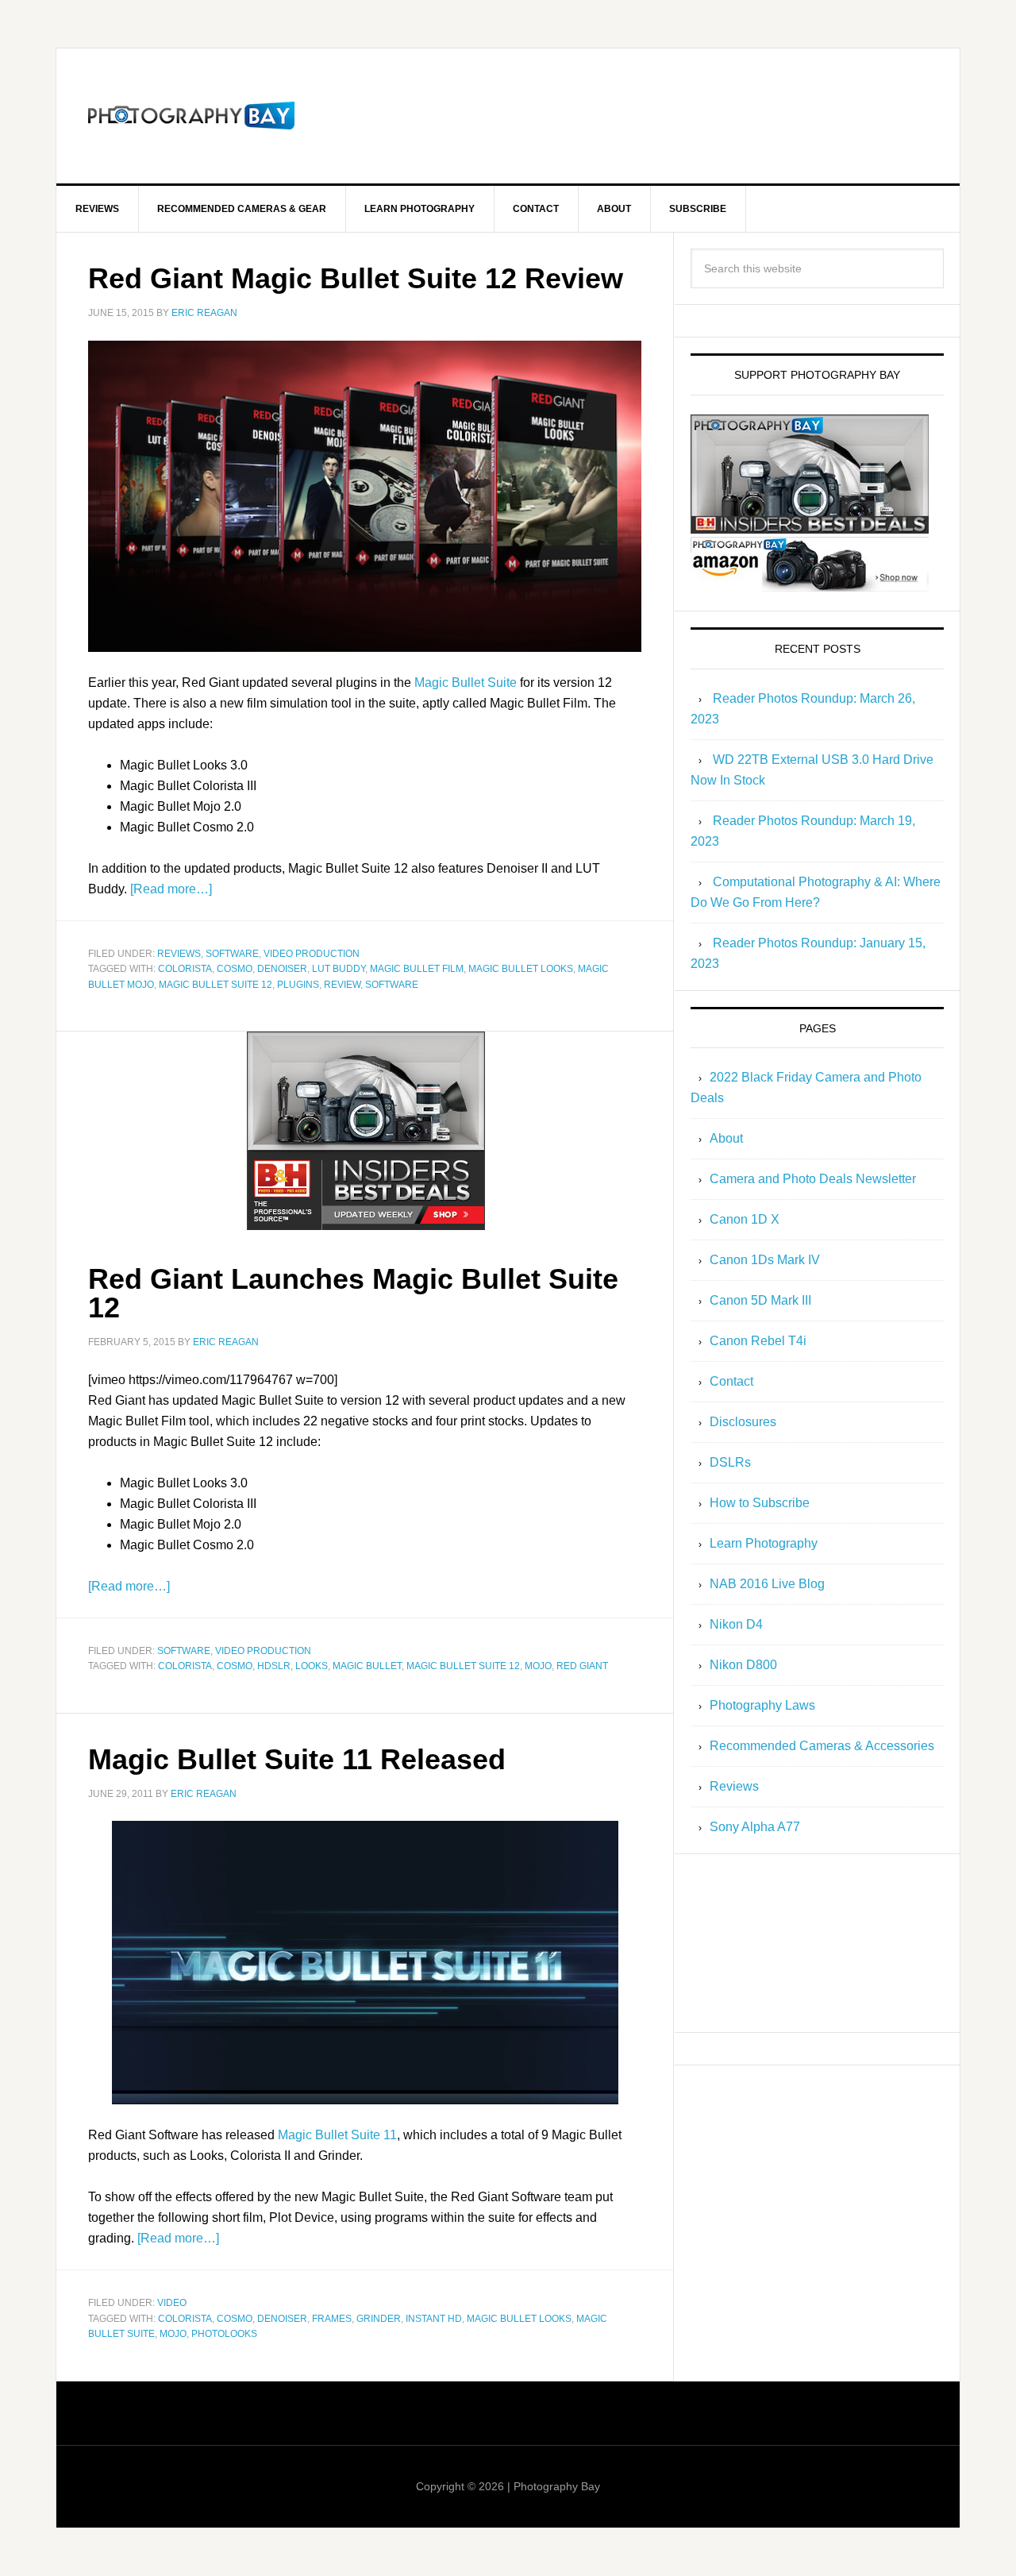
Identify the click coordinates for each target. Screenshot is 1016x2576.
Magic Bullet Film (417, 969)
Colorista (185, 969)
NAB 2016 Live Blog (767, 1584)
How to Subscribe (760, 1503)
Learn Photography (764, 1543)
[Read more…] (171, 889)
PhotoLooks (224, 2334)
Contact (731, 1381)
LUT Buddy (339, 969)
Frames (332, 2319)
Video (172, 2303)
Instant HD (434, 2319)
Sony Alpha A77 (755, 1827)
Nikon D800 (743, 1665)
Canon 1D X (745, 1219)
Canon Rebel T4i (758, 1341)
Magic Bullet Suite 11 (337, 2135)
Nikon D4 (736, 1624)
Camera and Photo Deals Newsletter (813, 1179)
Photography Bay (191, 116)
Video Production (312, 954)
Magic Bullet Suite (466, 683)
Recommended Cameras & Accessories (822, 1746)
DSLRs (730, 1462)
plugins (298, 985)
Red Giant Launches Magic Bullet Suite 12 (353, 1293)
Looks (312, 1666)
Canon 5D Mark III (760, 1300)
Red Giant (582, 1666)
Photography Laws (762, 1705)
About (726, 1138)
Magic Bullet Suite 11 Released (297, 1759)
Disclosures (743, 1422)
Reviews (179, 954)
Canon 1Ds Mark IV (765, 1260)
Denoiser (282, 969)
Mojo (538, 1666)
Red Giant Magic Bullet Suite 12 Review (356, 278)
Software (232, 954)
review (342, 985)
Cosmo (235, 969)
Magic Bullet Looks (521, 969)
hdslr (274, 1666)
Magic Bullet (367, 1666)
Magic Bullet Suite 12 (216, 985)
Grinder (379, 2319)
